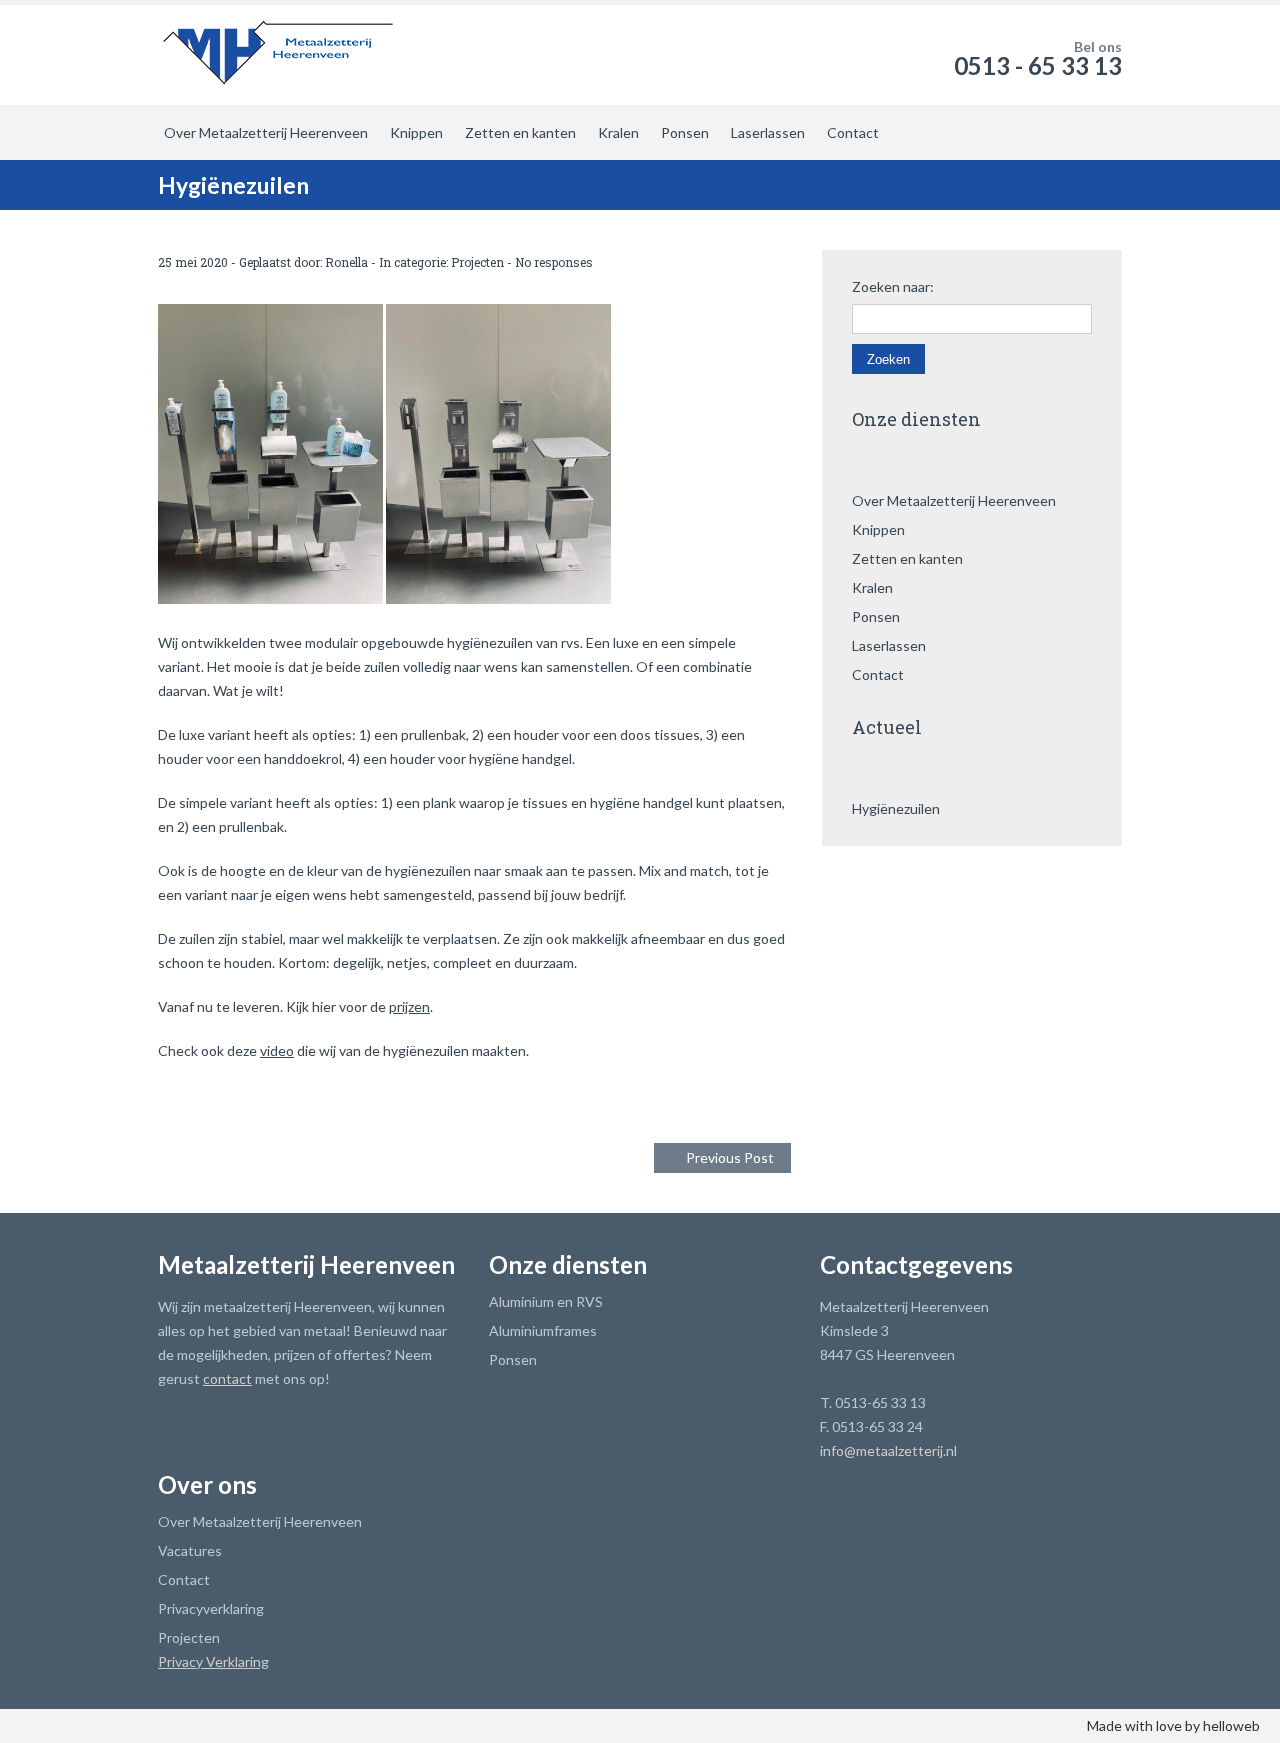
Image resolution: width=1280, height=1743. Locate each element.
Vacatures (190, 1550)
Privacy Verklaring (213, 1661)
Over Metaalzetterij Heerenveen (266, 132)
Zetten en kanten (520, 132)
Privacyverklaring (211, 1608)
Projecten (477, 262)
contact (227, 1378)
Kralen (618, 132)
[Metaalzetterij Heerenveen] (279, 50)
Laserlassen (768, 132)
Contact (853, 132)
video (277, 1050)
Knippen (416, 132)
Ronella (346, 262)
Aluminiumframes (543, 1330)
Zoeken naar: (893, 287)
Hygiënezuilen (896, 808)
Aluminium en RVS (546, 1301)
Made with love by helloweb (1173, 1725)
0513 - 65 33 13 (1038, 65)
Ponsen (685, 132)
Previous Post (730, 1157)
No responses (554, 262)
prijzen (409, 1006)
